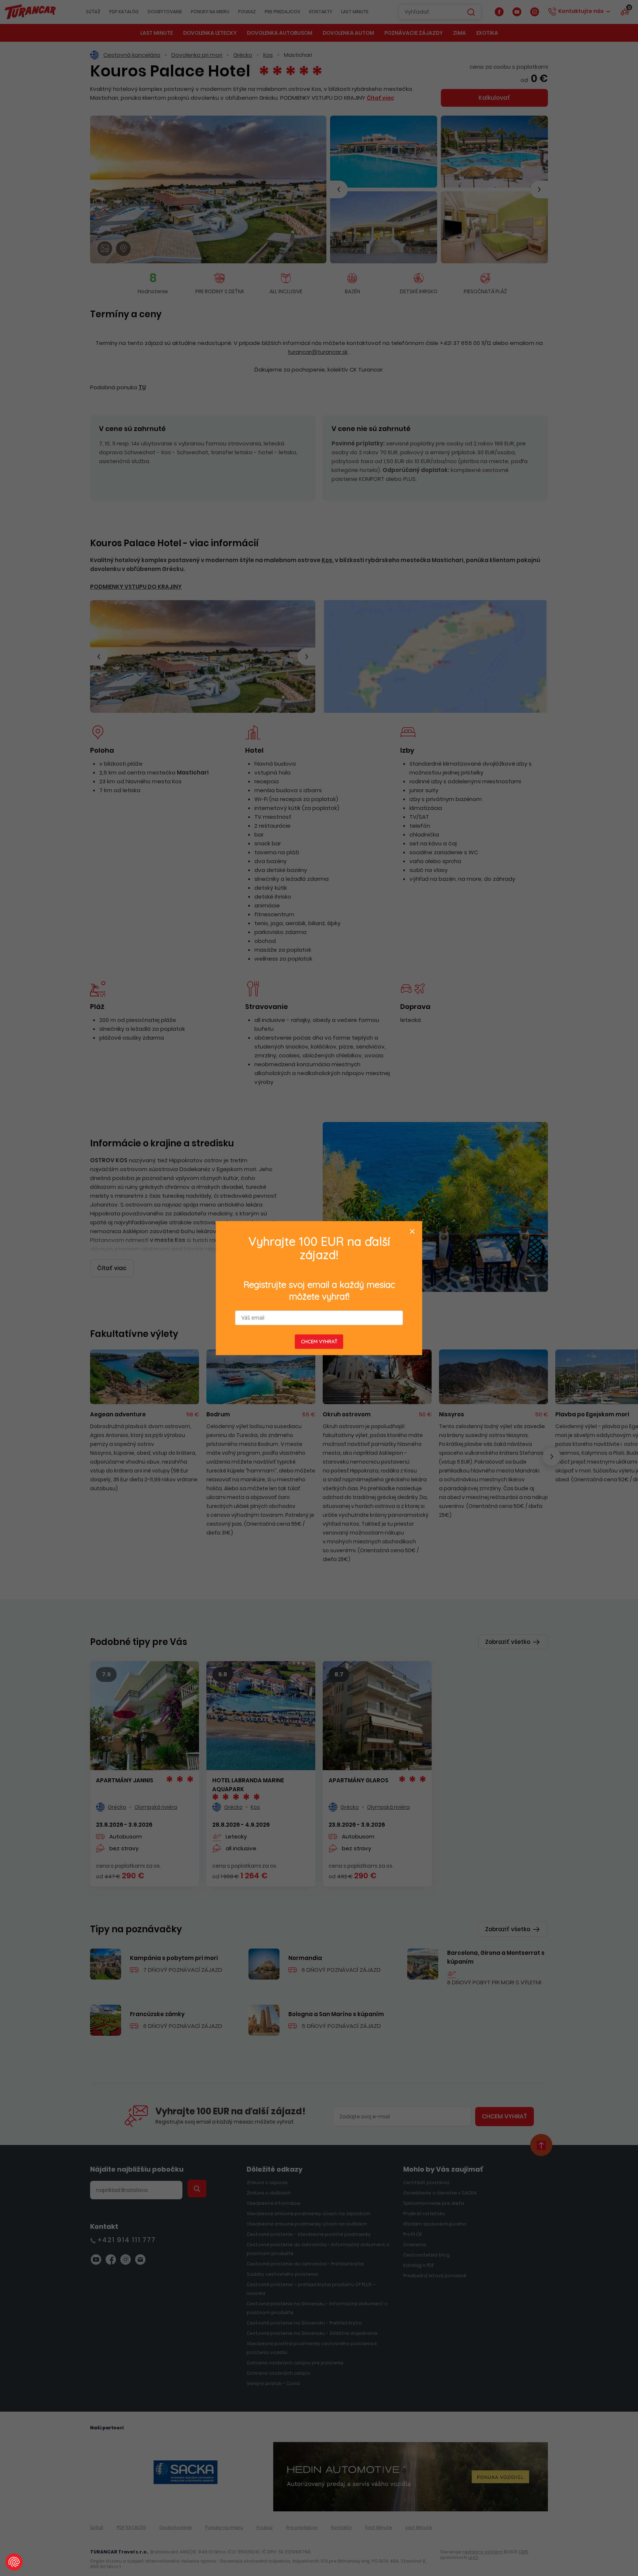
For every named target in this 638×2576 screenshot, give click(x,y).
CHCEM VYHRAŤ (319, 1341)
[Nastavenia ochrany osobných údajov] (14, 2562)
